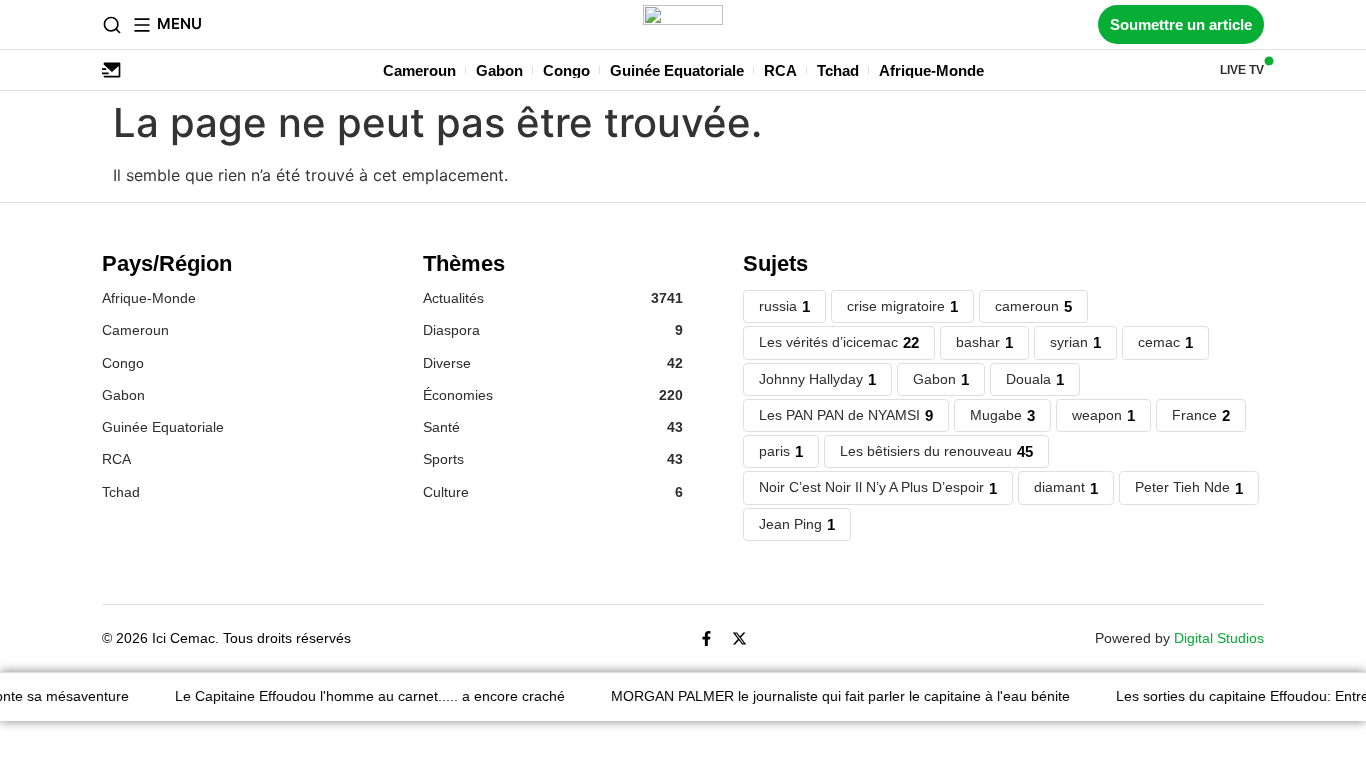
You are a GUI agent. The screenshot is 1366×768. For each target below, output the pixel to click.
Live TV (1242, 70)
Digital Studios (1219, 638)
